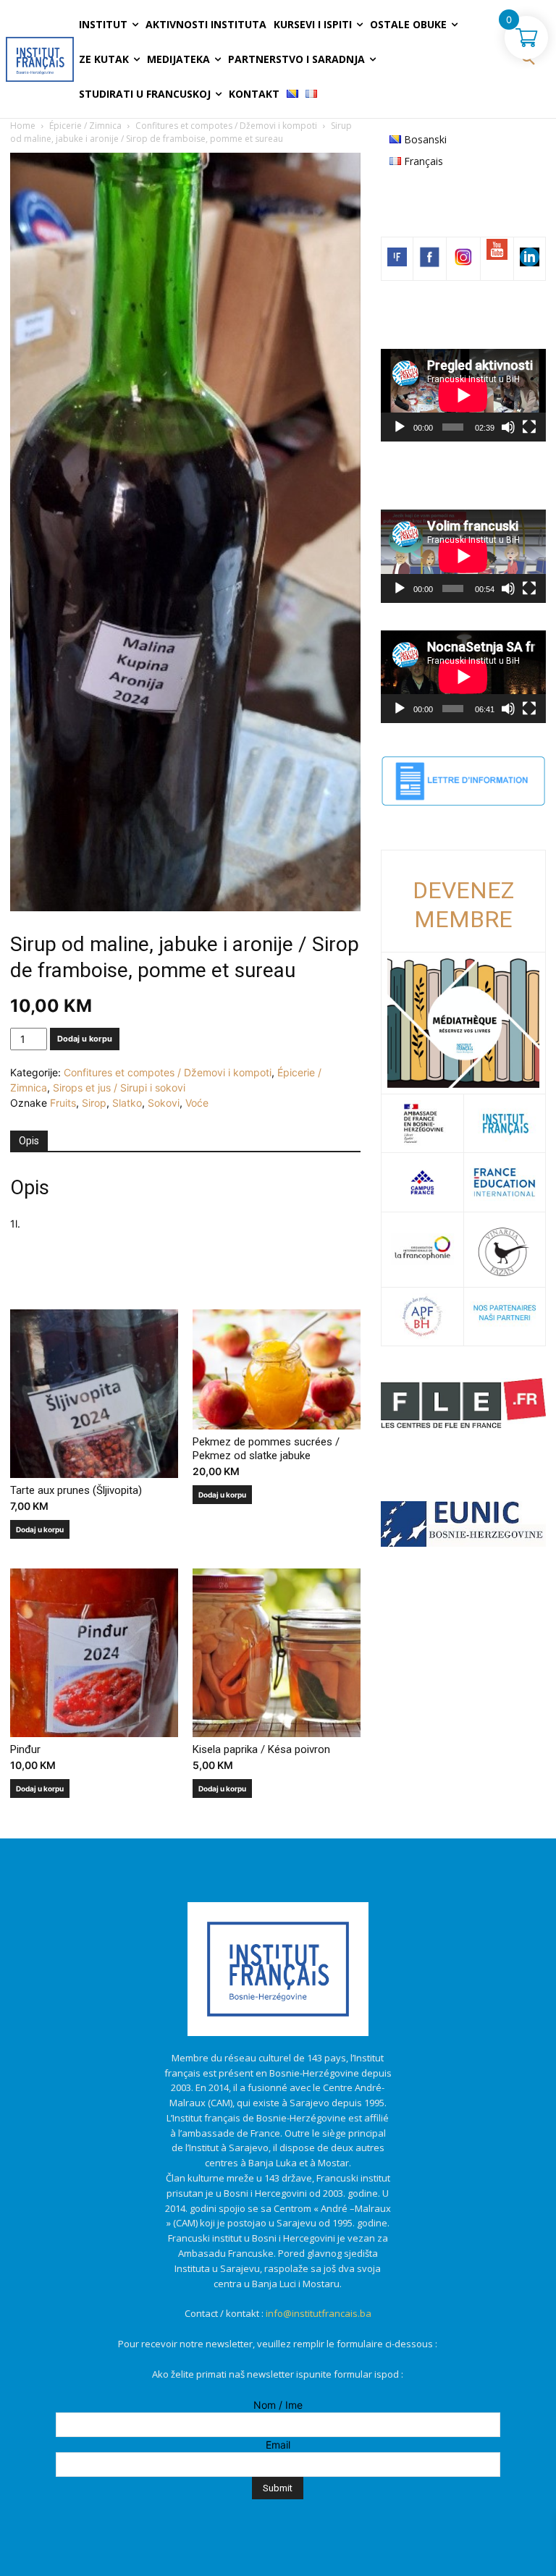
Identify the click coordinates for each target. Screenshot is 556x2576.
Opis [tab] (29, 1141)
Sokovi (164, 1103)
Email (278, 2445)
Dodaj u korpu (85, 1039)
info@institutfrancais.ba (319, 2313)
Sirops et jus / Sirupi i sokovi (119, 1088)
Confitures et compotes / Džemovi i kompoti (226, 126)
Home (23, 126)
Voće (197, 1103)
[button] (528, 59)
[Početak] (400, 427)
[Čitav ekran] (529, 427)
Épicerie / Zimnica (85, 126)
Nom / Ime (278, 2405)
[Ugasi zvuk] (508, 427)
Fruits (63, 1103)
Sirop (94, 1103)
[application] (463, 395)
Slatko (127, 1103)
